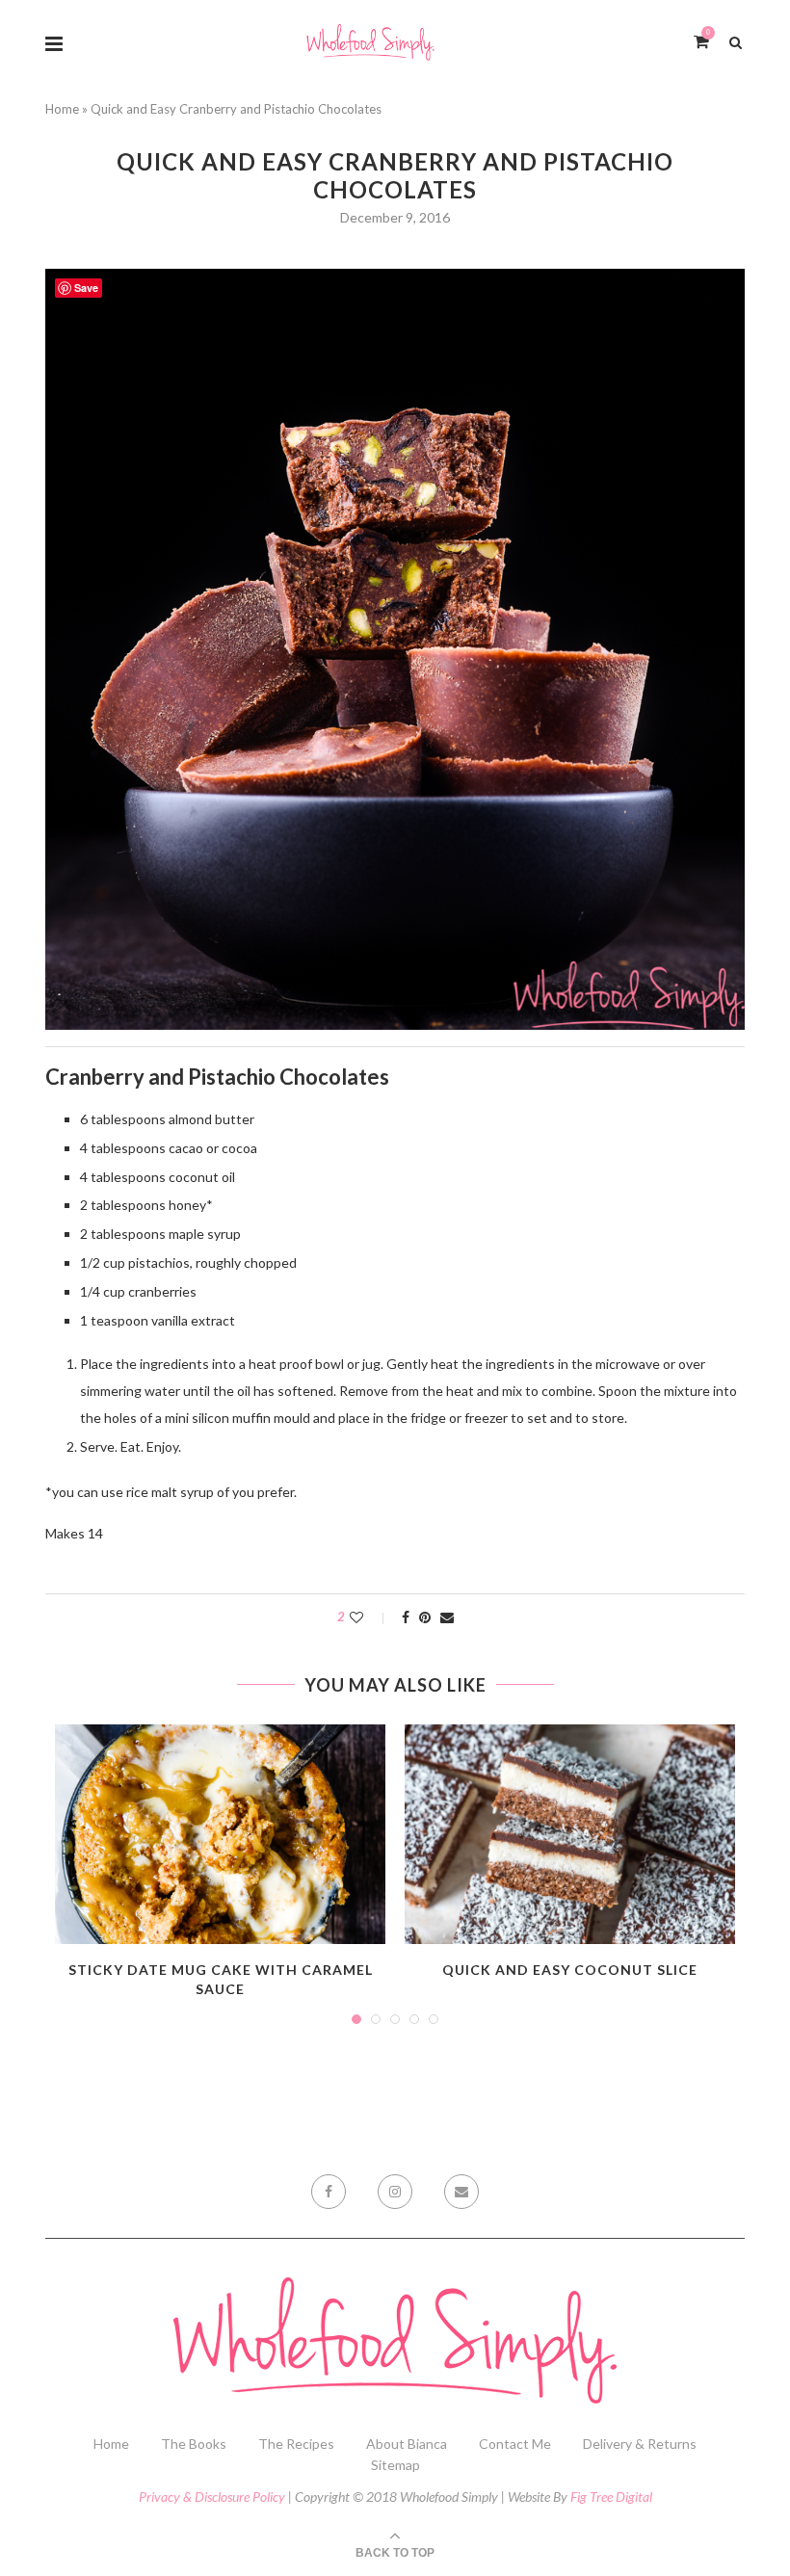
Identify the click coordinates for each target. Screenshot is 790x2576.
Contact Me (515, 2444)
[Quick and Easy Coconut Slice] (570, 1835)
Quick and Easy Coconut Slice (570, 1970)
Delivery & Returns (640, 2444)
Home (62, 109)
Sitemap (395, 2465)
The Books (194, 2444)
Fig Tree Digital (611, 2497)
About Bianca (407, 2444)
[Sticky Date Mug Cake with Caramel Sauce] (220, 1835)
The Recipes (296, 2444)
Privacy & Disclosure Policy (212, 2497)
